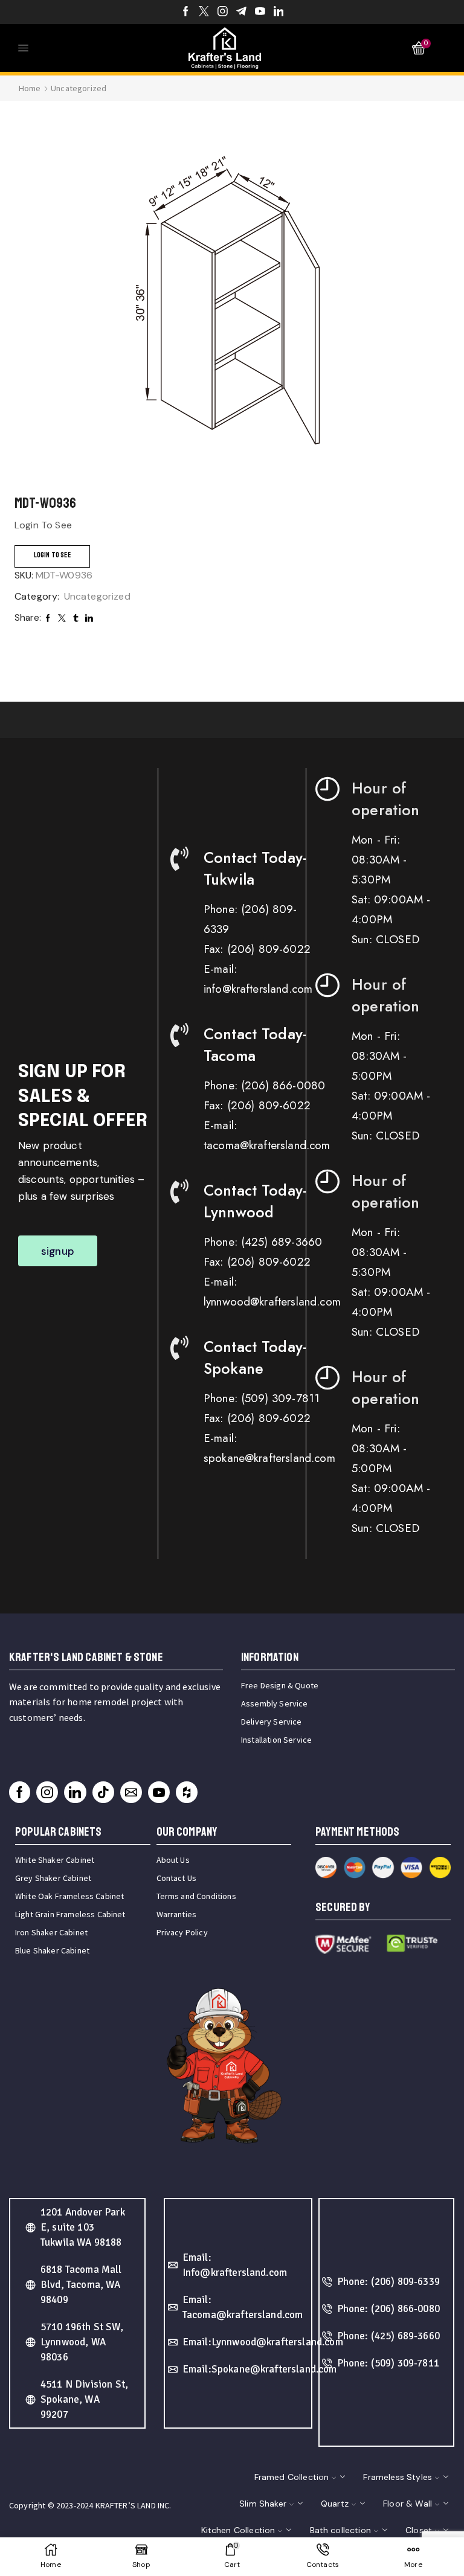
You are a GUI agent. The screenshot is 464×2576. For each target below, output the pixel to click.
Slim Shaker (263, 2504)
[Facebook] (186, 12)
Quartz (335, 2504)
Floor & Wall (408, 2504)
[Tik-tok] (103, 1792)
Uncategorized (79, 88)
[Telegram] (241, 12)
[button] (58, 1251)
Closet (419, 2530)
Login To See (52, 555)
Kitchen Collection (238, 2530)
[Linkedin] (279, 12)
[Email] (131, 1792)
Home (30, 88)
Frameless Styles (398, 2477)
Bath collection (340, 2530)
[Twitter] (204, 12)
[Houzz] (187, 1792)
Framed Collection (292, 2477)
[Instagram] (223, 12)
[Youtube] (260, 12)
